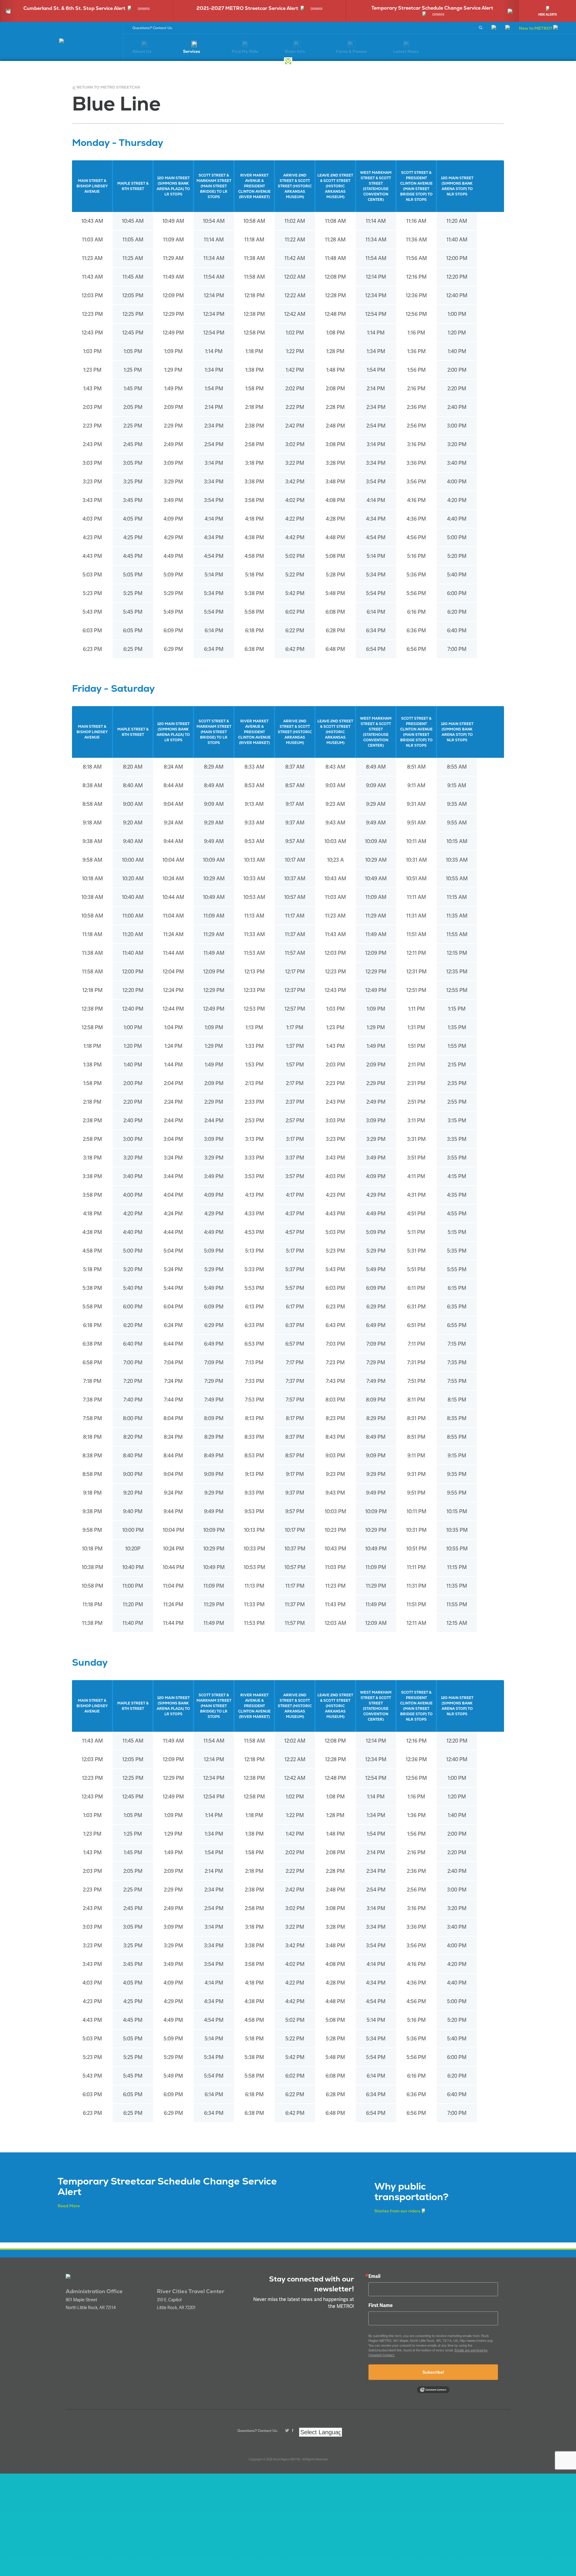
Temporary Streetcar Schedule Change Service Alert (432, 8)
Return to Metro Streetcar (108, 87)
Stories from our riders (397, 2211)
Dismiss (144, 9)
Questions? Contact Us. (153, 28)
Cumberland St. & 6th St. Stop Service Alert (74, 8)
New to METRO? (536, 28)
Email (374, 2276)
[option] (86, 11)
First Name (381, 2305)
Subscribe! (433, 2372)
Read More (69, 2206)
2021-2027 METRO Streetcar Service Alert (247, 8)
